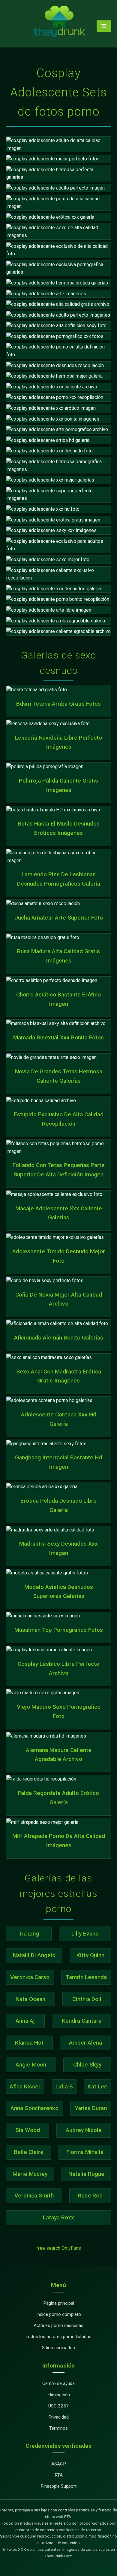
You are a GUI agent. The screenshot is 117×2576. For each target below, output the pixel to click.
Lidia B (64, 2086)
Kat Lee (97, 2086)
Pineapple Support (58, 2486)
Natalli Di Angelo (34, 1955)
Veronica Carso (30, 1977)
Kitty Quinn (90, 1955)
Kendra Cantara (82, 2021)
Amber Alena (85, 2043)
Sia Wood (28, 2130)
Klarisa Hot (29, 2043)
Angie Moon (31, 2065)
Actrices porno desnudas (58, 2325)
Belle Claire (29, 2152)
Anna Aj (25, 2021)
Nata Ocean (30, 1999)
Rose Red (90, 2196)
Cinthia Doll (87, 1999)
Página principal (59, 2303)
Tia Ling (29, 1934)
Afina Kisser (25, 2086)
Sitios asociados (58, 2348)
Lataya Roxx (58, 2217)
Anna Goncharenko (34, 2108)
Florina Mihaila (85, 2152)
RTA (59, 2475)
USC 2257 (58, 2406)
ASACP (59, 2464)
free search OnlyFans (59, 2248)
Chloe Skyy (87, 2065)
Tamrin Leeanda (86, 1977)
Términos (58, 2428)
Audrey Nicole (84, 2130)
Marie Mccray (30, 2174)
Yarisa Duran (91, 2108)
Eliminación (59, 2395)
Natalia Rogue (86, 2174)
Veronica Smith (34, 2196)
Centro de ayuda (58, 2383)
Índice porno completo (59, 2314)
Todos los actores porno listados (58, 2337)
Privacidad (58, 2417)
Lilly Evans (85, 1934)
